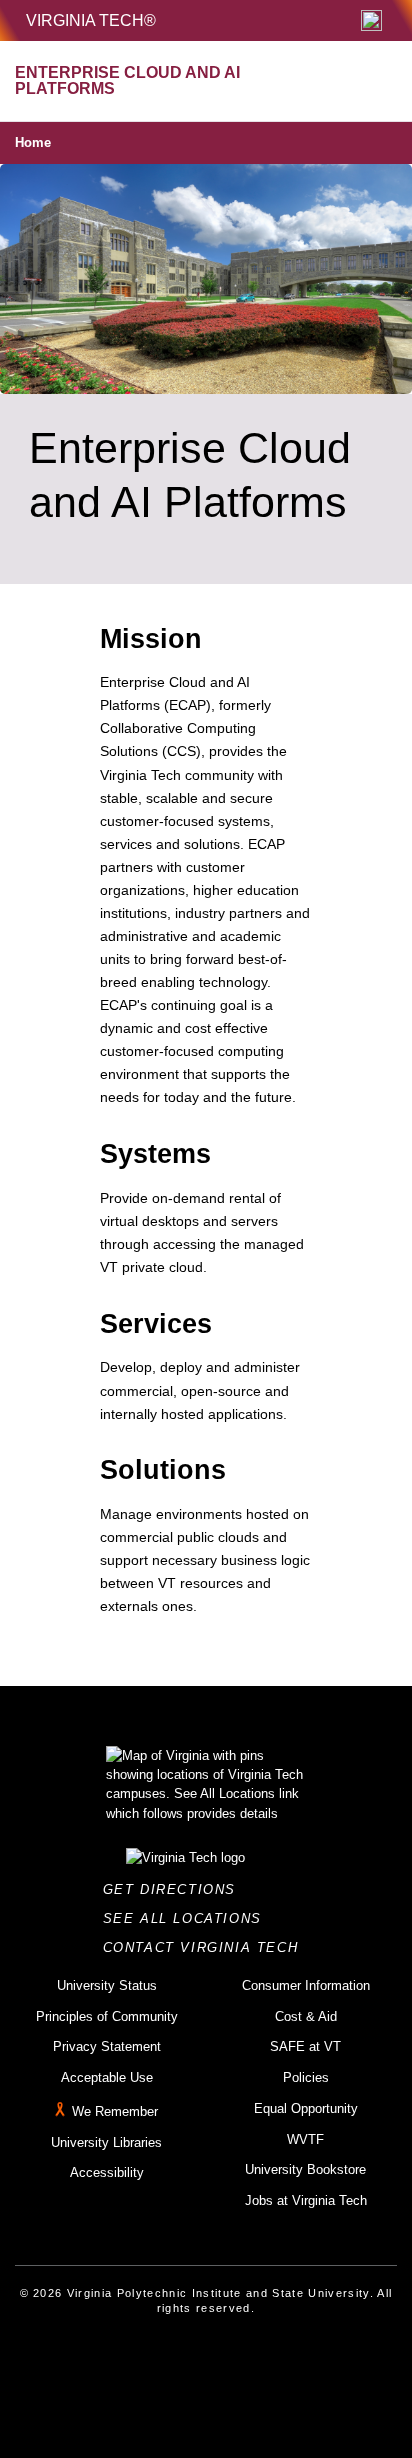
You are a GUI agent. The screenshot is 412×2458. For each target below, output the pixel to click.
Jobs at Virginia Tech (306, 2200)
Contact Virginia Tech (206, 1947)
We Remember (115, 2111)
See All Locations (188, 1918)
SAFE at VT (305, 2046)
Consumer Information (306, 1985)
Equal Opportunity (306, 2108)
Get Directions (175, 1889)
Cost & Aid (306, 2016)
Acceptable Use (107, 2077)
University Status (107, 1985)
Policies (306, 2077)
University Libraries (106, 2142)
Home (33, 142)
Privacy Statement (107, 2046)
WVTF (305, 2139)
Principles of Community (107, 2016)
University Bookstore (305, 2169)
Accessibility (107, 2172)
